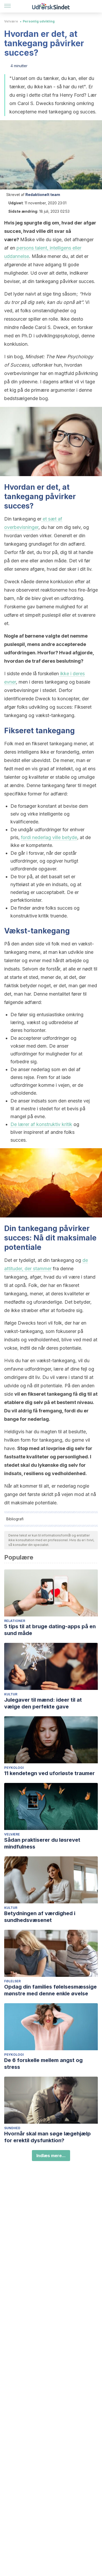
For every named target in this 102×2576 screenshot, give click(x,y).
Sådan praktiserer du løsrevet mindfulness (42, 1843)
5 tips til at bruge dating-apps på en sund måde (50, 1630)
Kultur (11, 1694)
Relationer (15, 1621)
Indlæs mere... (51, 2156)
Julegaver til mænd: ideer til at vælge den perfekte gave (43, 1703)
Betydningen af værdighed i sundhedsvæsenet (40, 1917)
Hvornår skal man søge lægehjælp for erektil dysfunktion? (47, 2137)
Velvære (11, 21)
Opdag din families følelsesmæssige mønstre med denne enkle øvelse (50, 1990)
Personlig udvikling (39, 21)
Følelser (12, 1981)
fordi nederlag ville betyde (49, 837)
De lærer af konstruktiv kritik (41, 1124)
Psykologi (14, 1768)
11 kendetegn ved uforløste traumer (49, 1773)
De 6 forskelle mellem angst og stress (43, 2064)
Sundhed (12, 2128)
